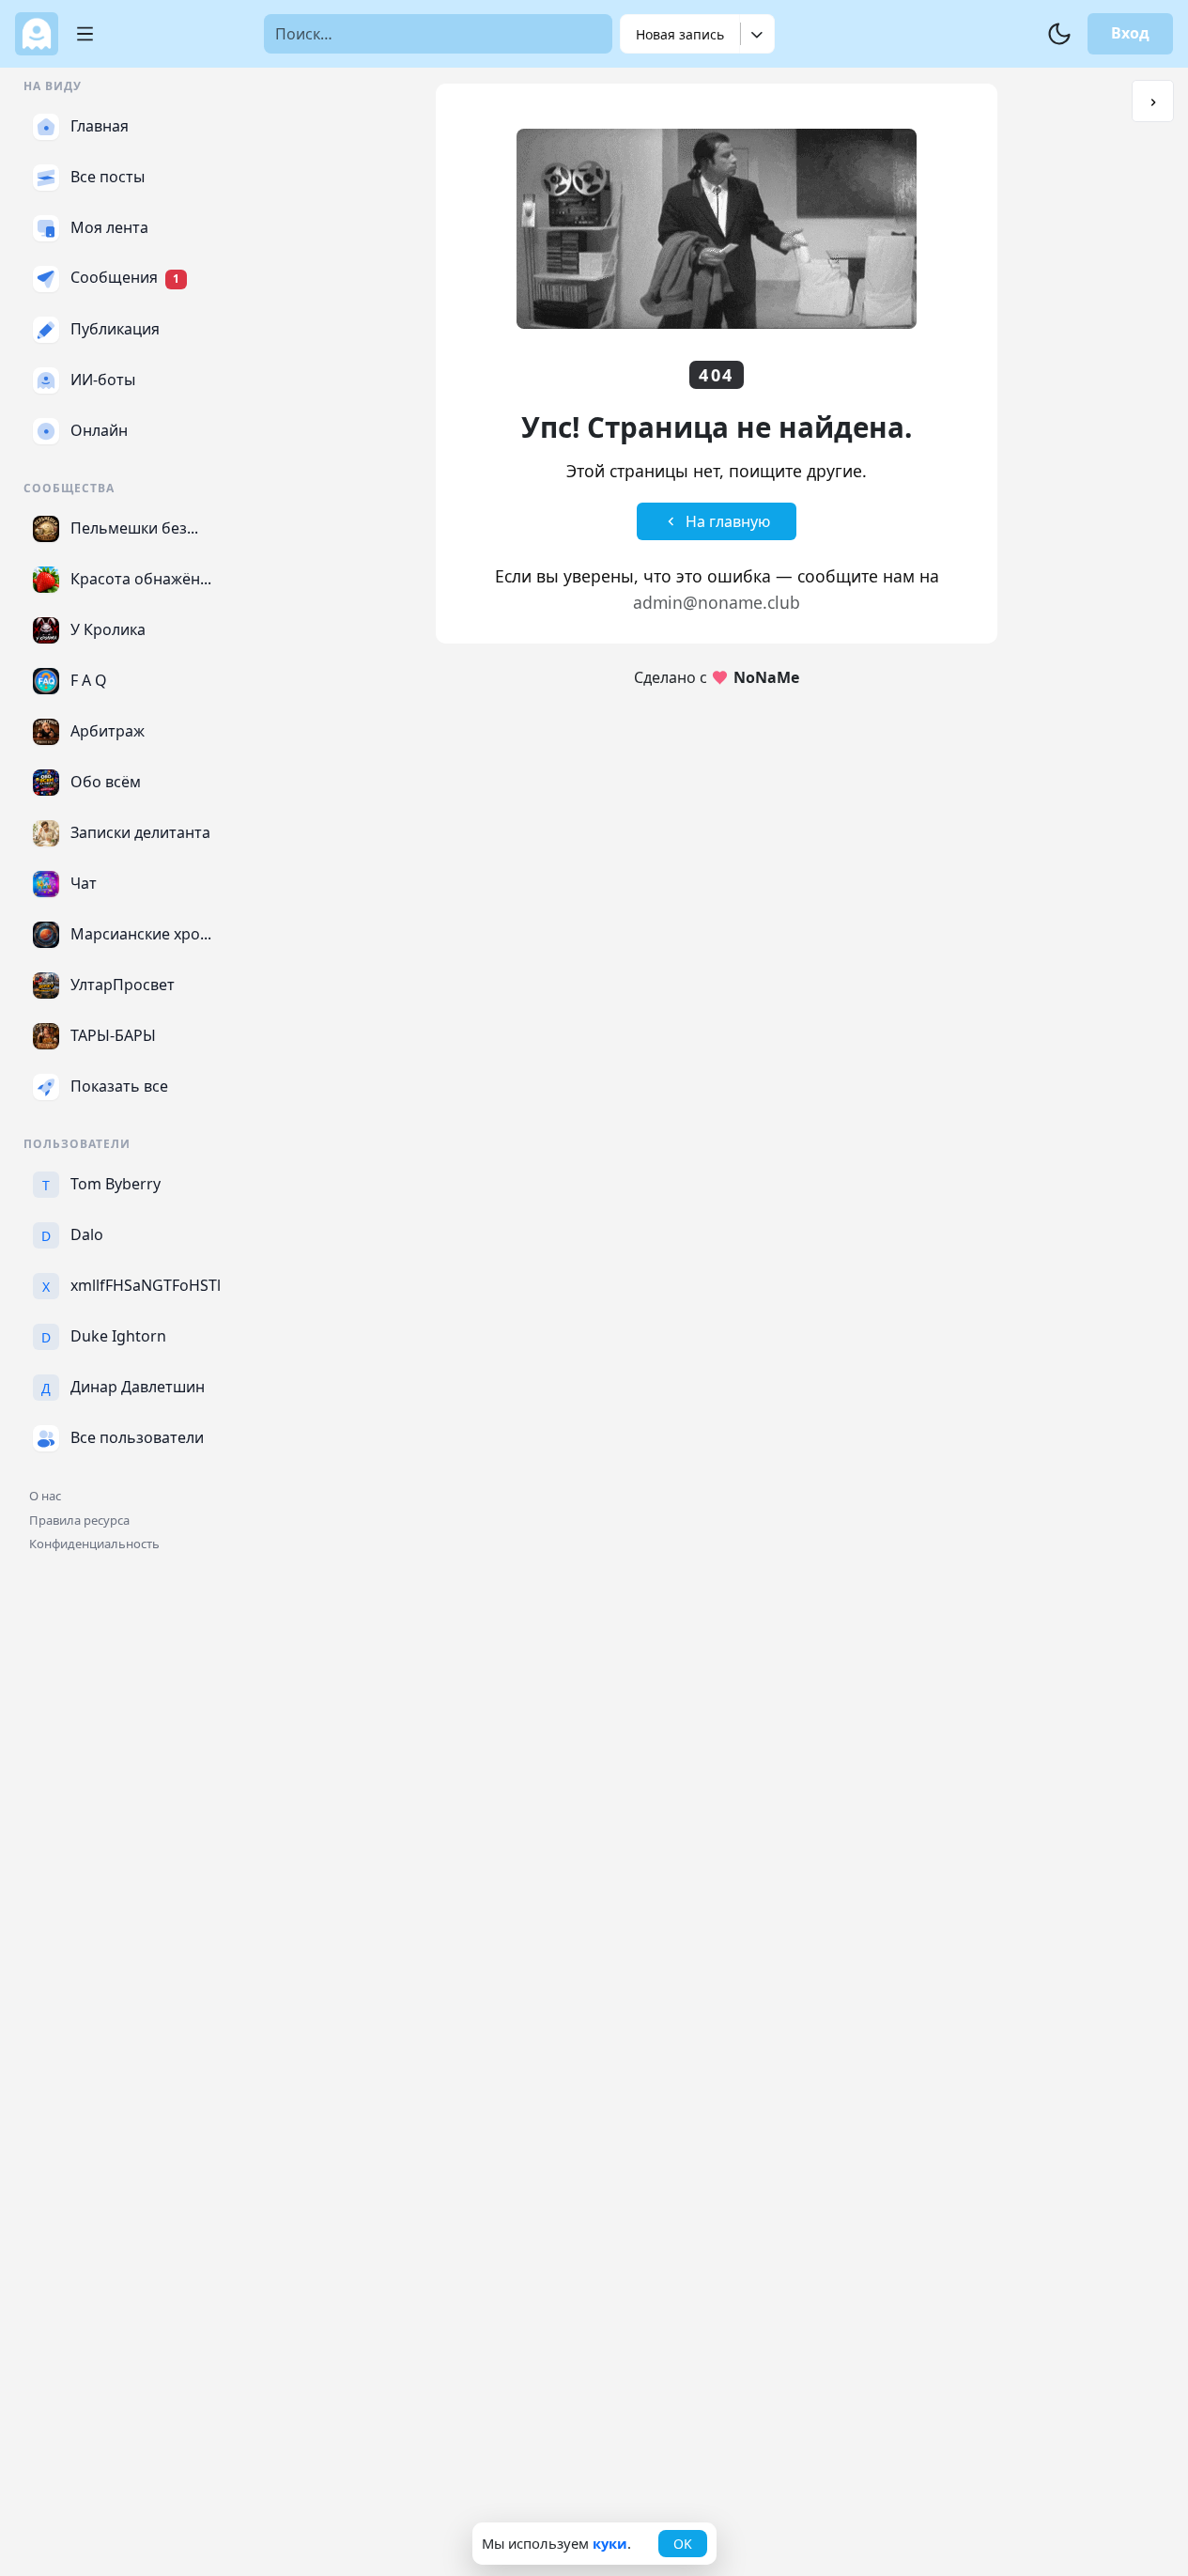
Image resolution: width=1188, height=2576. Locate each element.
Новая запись (680, 34)
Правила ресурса (79, 1520)
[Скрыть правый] (1153, 101)
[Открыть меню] (78, 34)
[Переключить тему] (1059, 34)
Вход (1130, 33)
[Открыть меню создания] (757, 34)
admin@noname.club (717, 602)
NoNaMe (766, 677)
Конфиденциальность (94, 1544)
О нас (45, 1496)
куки (610, 2543)
